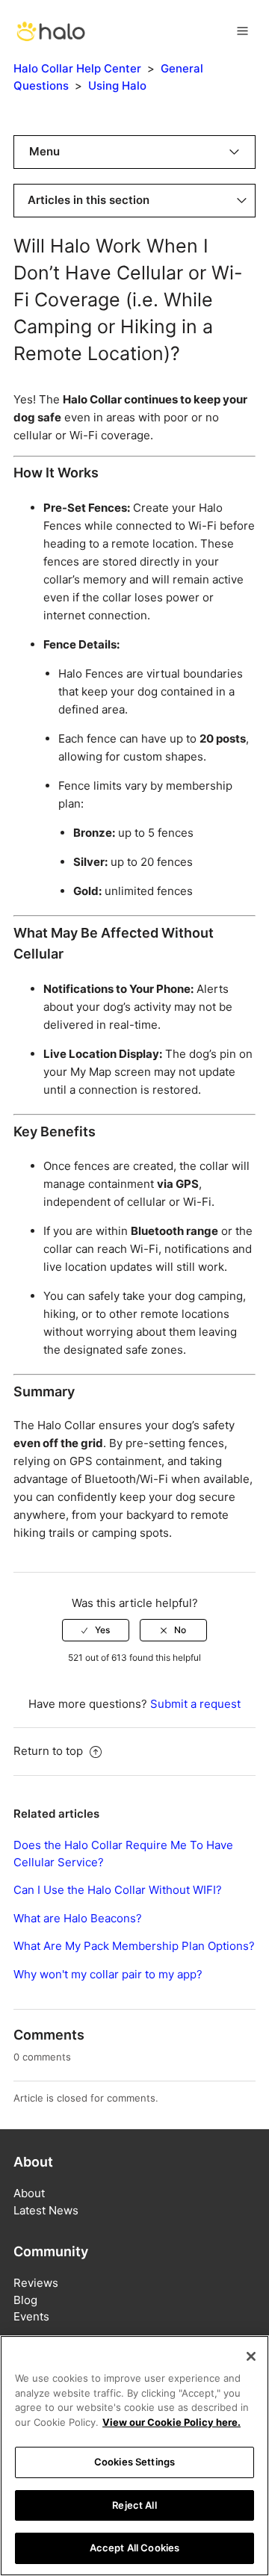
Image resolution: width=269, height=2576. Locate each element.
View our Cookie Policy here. (171, 2422)
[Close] (251, 2356)
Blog (25, 2300)
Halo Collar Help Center (77, 68)
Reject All (134, 2505)
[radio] (96, 1630)
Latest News (46, 2210)
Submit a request (195, 1704)
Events (31, 2316)
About (29, 2193)
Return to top (50, 1751)
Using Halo (117, 86)
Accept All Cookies (134, 2548)
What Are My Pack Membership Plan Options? (134, 1946)
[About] (51, 30)
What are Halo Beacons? (78, 1918)
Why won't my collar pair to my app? (108, 1974)
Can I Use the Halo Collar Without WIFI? (118, 1890)
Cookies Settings (134, 2462)
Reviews (36, 2283)
